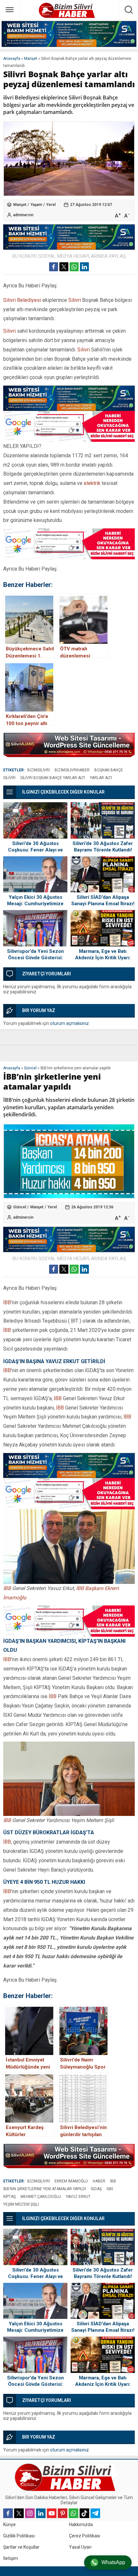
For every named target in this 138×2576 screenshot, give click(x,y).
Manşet (31, 59)
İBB (7, 1302)
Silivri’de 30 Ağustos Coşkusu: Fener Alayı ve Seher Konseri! (35, 850)
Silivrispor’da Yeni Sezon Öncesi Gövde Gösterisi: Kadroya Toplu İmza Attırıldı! (35, 958)
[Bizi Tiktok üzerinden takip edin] (84, 2513)
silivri (9, 778)
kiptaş (9, 2197)
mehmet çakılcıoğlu (41, 2197)
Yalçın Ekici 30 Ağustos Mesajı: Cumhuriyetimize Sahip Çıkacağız (35, 904)
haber (99, 2181)
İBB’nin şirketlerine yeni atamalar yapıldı (45, 2189)
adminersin (23, 215)
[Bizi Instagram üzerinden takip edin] (30, 2513)
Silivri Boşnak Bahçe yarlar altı (53, 778)
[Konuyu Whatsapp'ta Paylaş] (74, 267)
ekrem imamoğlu (71, 2181)
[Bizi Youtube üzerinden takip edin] (52, 2513)
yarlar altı (101, 778)
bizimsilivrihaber (72, 770)
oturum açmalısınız (69, 1023)
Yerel (51, 205)
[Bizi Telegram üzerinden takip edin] (95, 2513)
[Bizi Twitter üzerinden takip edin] (19, 2513)
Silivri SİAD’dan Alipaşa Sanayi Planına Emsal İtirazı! (103, 900)
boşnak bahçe (109, 770)
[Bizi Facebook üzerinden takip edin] (8, 2513)
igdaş (96, 2189)
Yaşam (36, 205)
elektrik (92, 483)
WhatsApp (113, 2562)
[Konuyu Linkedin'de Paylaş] (84, 267)
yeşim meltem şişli (21, 2204)
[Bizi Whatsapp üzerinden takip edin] (73, 2513)
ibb (113, 2181)
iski (110, 2189)
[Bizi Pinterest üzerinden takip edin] (63, 2513)
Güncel (30, 1068)
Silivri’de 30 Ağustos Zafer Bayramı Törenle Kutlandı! (103, 847)
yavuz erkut (78, 2197)
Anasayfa (12, 59)
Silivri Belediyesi (22, 300)
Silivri (75, 300)
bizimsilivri (39, 770)
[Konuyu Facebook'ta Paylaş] (54, 267)
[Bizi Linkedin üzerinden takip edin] (41, 2513)
